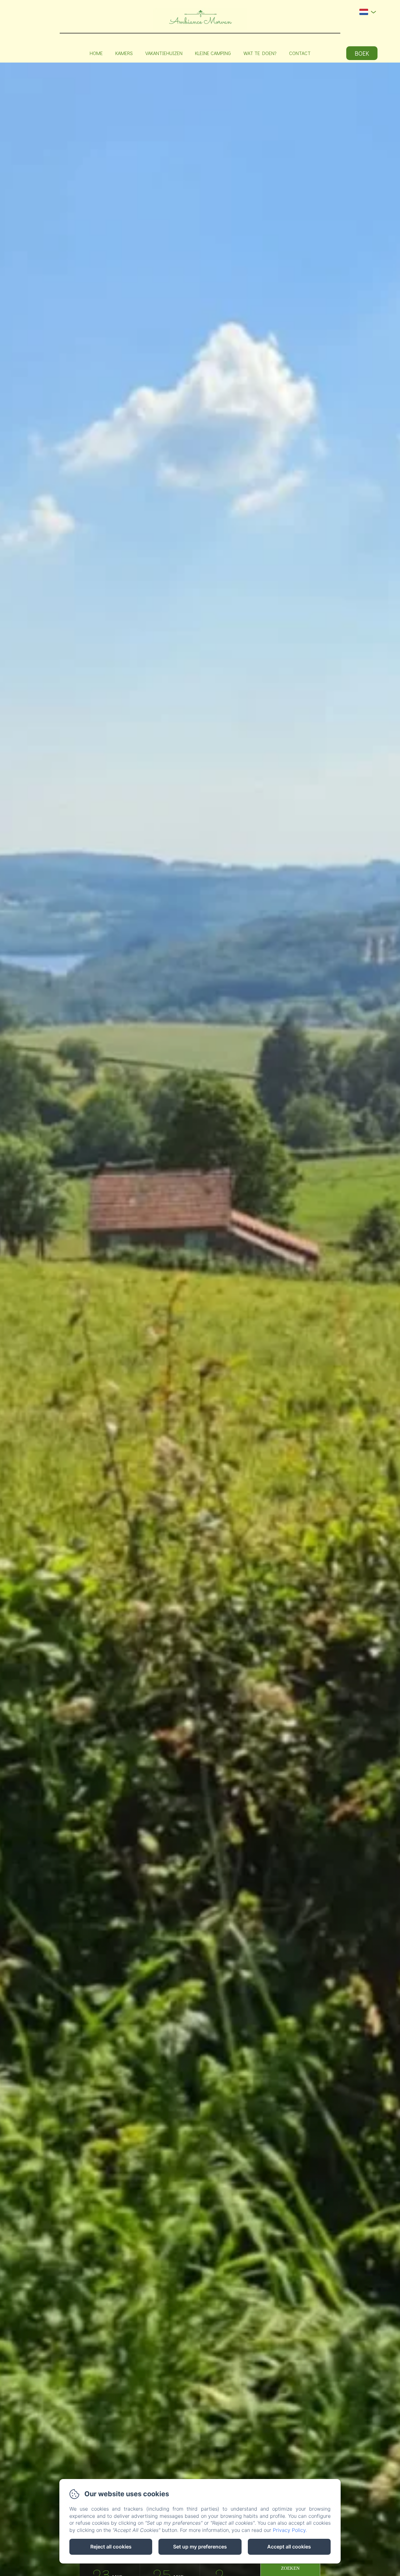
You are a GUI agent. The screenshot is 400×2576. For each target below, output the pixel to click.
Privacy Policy (289, 2530)
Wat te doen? (260, 53)
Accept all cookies (289, 2547)
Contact (300, 53)
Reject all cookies (111, 2547)
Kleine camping (213, 53)
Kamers (124, 53)
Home (96, 53)
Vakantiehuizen (164, 53)
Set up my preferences (200, 2547)
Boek (362, 53)
